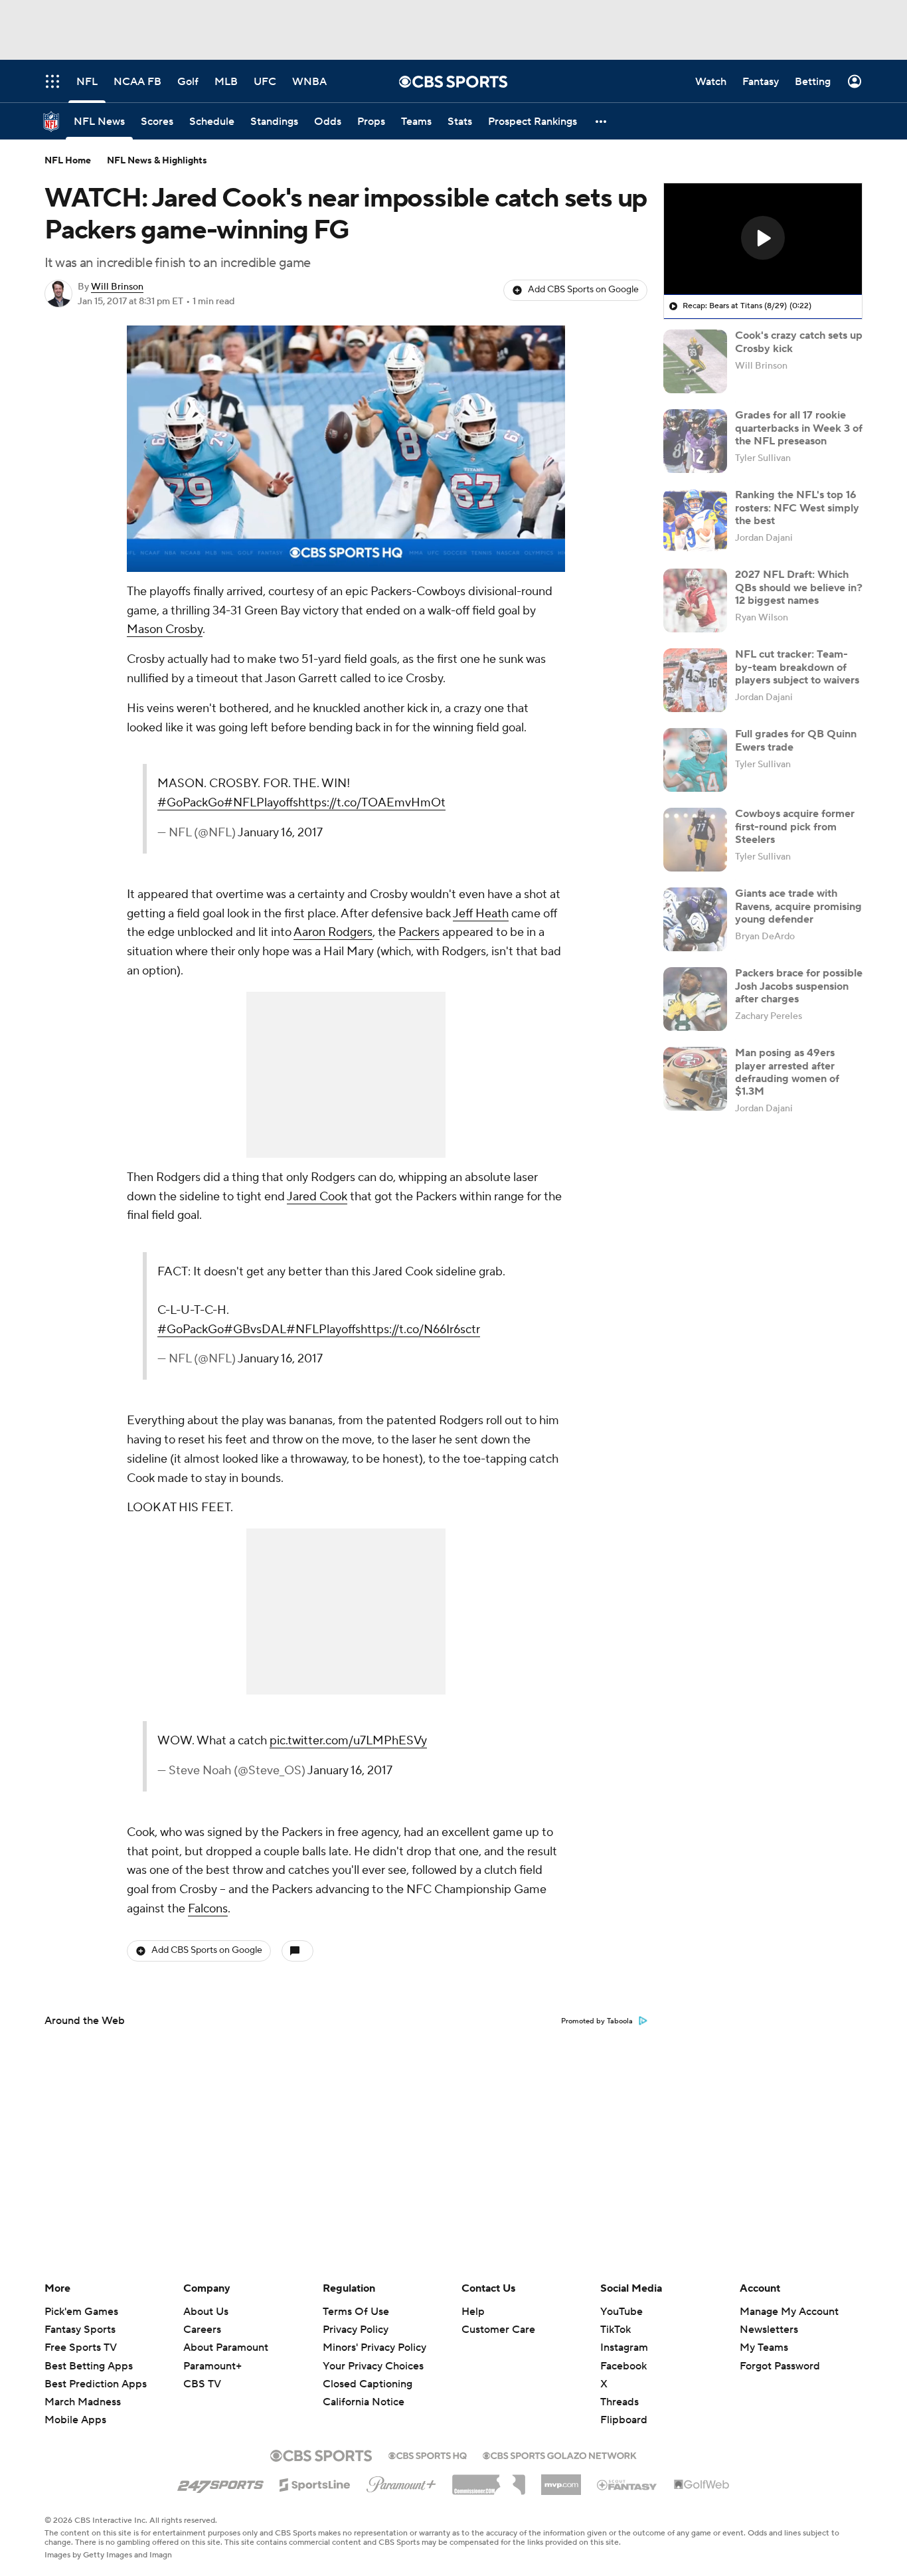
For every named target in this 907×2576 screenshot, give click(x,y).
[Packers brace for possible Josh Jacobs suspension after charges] (695, 999)
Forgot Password (780, 2366)
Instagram (624, 2347)
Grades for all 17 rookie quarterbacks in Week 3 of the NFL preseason (799, 428)
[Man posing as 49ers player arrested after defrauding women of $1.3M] (695, 1079)
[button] (602, 121)
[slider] (346, 533)
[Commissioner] (489, 2480)
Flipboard (624, 2420)
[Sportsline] (315, 2483)
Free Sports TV (81, 2347)
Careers (202, 2330)
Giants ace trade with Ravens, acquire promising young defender (798, 906)
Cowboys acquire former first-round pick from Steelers (795, 826)
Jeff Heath (481, 914)
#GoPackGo (191, 803)
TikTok (616, 2330)
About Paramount (226, 2347)
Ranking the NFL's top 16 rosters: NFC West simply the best (797, 507)
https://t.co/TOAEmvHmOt (372, 803)
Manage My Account (789, 2312)
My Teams (764, 2347)
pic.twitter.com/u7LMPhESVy (348, 1741)
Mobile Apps (75, 2420)
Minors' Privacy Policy (374, 2347)
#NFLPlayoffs (261, 803)
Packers (419, 932)
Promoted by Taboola (597, 2021)
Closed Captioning (368, 2384)
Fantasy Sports (80, 2330)
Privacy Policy (356, 2330)
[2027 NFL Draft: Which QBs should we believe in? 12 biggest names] (695, 600)
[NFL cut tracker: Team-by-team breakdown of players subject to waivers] (695, 680)
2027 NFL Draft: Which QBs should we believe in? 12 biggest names (799, 587)
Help (473, 2312)
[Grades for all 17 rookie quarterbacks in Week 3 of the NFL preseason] (695, 441)
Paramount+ (212, 2366)
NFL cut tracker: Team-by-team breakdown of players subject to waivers (797, 667)
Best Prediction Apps (96, 2384)
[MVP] (561, 2480)
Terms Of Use (356, 2312)
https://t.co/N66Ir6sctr (420, 1330)
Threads (619, 2402)
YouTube (621, 2312)
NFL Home (68, 161)
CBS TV (202, 2384)
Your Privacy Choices (373, 2366)
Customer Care (498, 2330)
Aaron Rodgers (333, 932)
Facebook (623, 2366)
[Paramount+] (401, 2482)
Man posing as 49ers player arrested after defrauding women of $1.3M (787, 1072)
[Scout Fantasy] (627, 2484)
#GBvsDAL (255, 1330)
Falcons (208, 1909)
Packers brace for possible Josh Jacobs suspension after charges (799, 986)
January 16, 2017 (280, 833)
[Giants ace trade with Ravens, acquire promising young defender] (695, 919)
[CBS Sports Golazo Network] (560, 2454)
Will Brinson (117, 287)
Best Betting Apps (89, 2366)
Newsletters (769, 2330)
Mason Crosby (165, 629)
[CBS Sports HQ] (428, 2454)
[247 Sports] (220, 2482)
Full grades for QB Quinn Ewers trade (796, 740)
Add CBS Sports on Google (583, 290)
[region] (346, 449)
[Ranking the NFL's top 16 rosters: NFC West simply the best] (695, 521)
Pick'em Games (81, 2312)
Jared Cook (317, 1197)
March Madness (83, 2402)
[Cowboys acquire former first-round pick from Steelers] (695, 840)
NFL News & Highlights (157, 161)
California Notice (364, 2402)
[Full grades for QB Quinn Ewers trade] (695, 760)
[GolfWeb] (702, 2485)
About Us (206, 2312)
